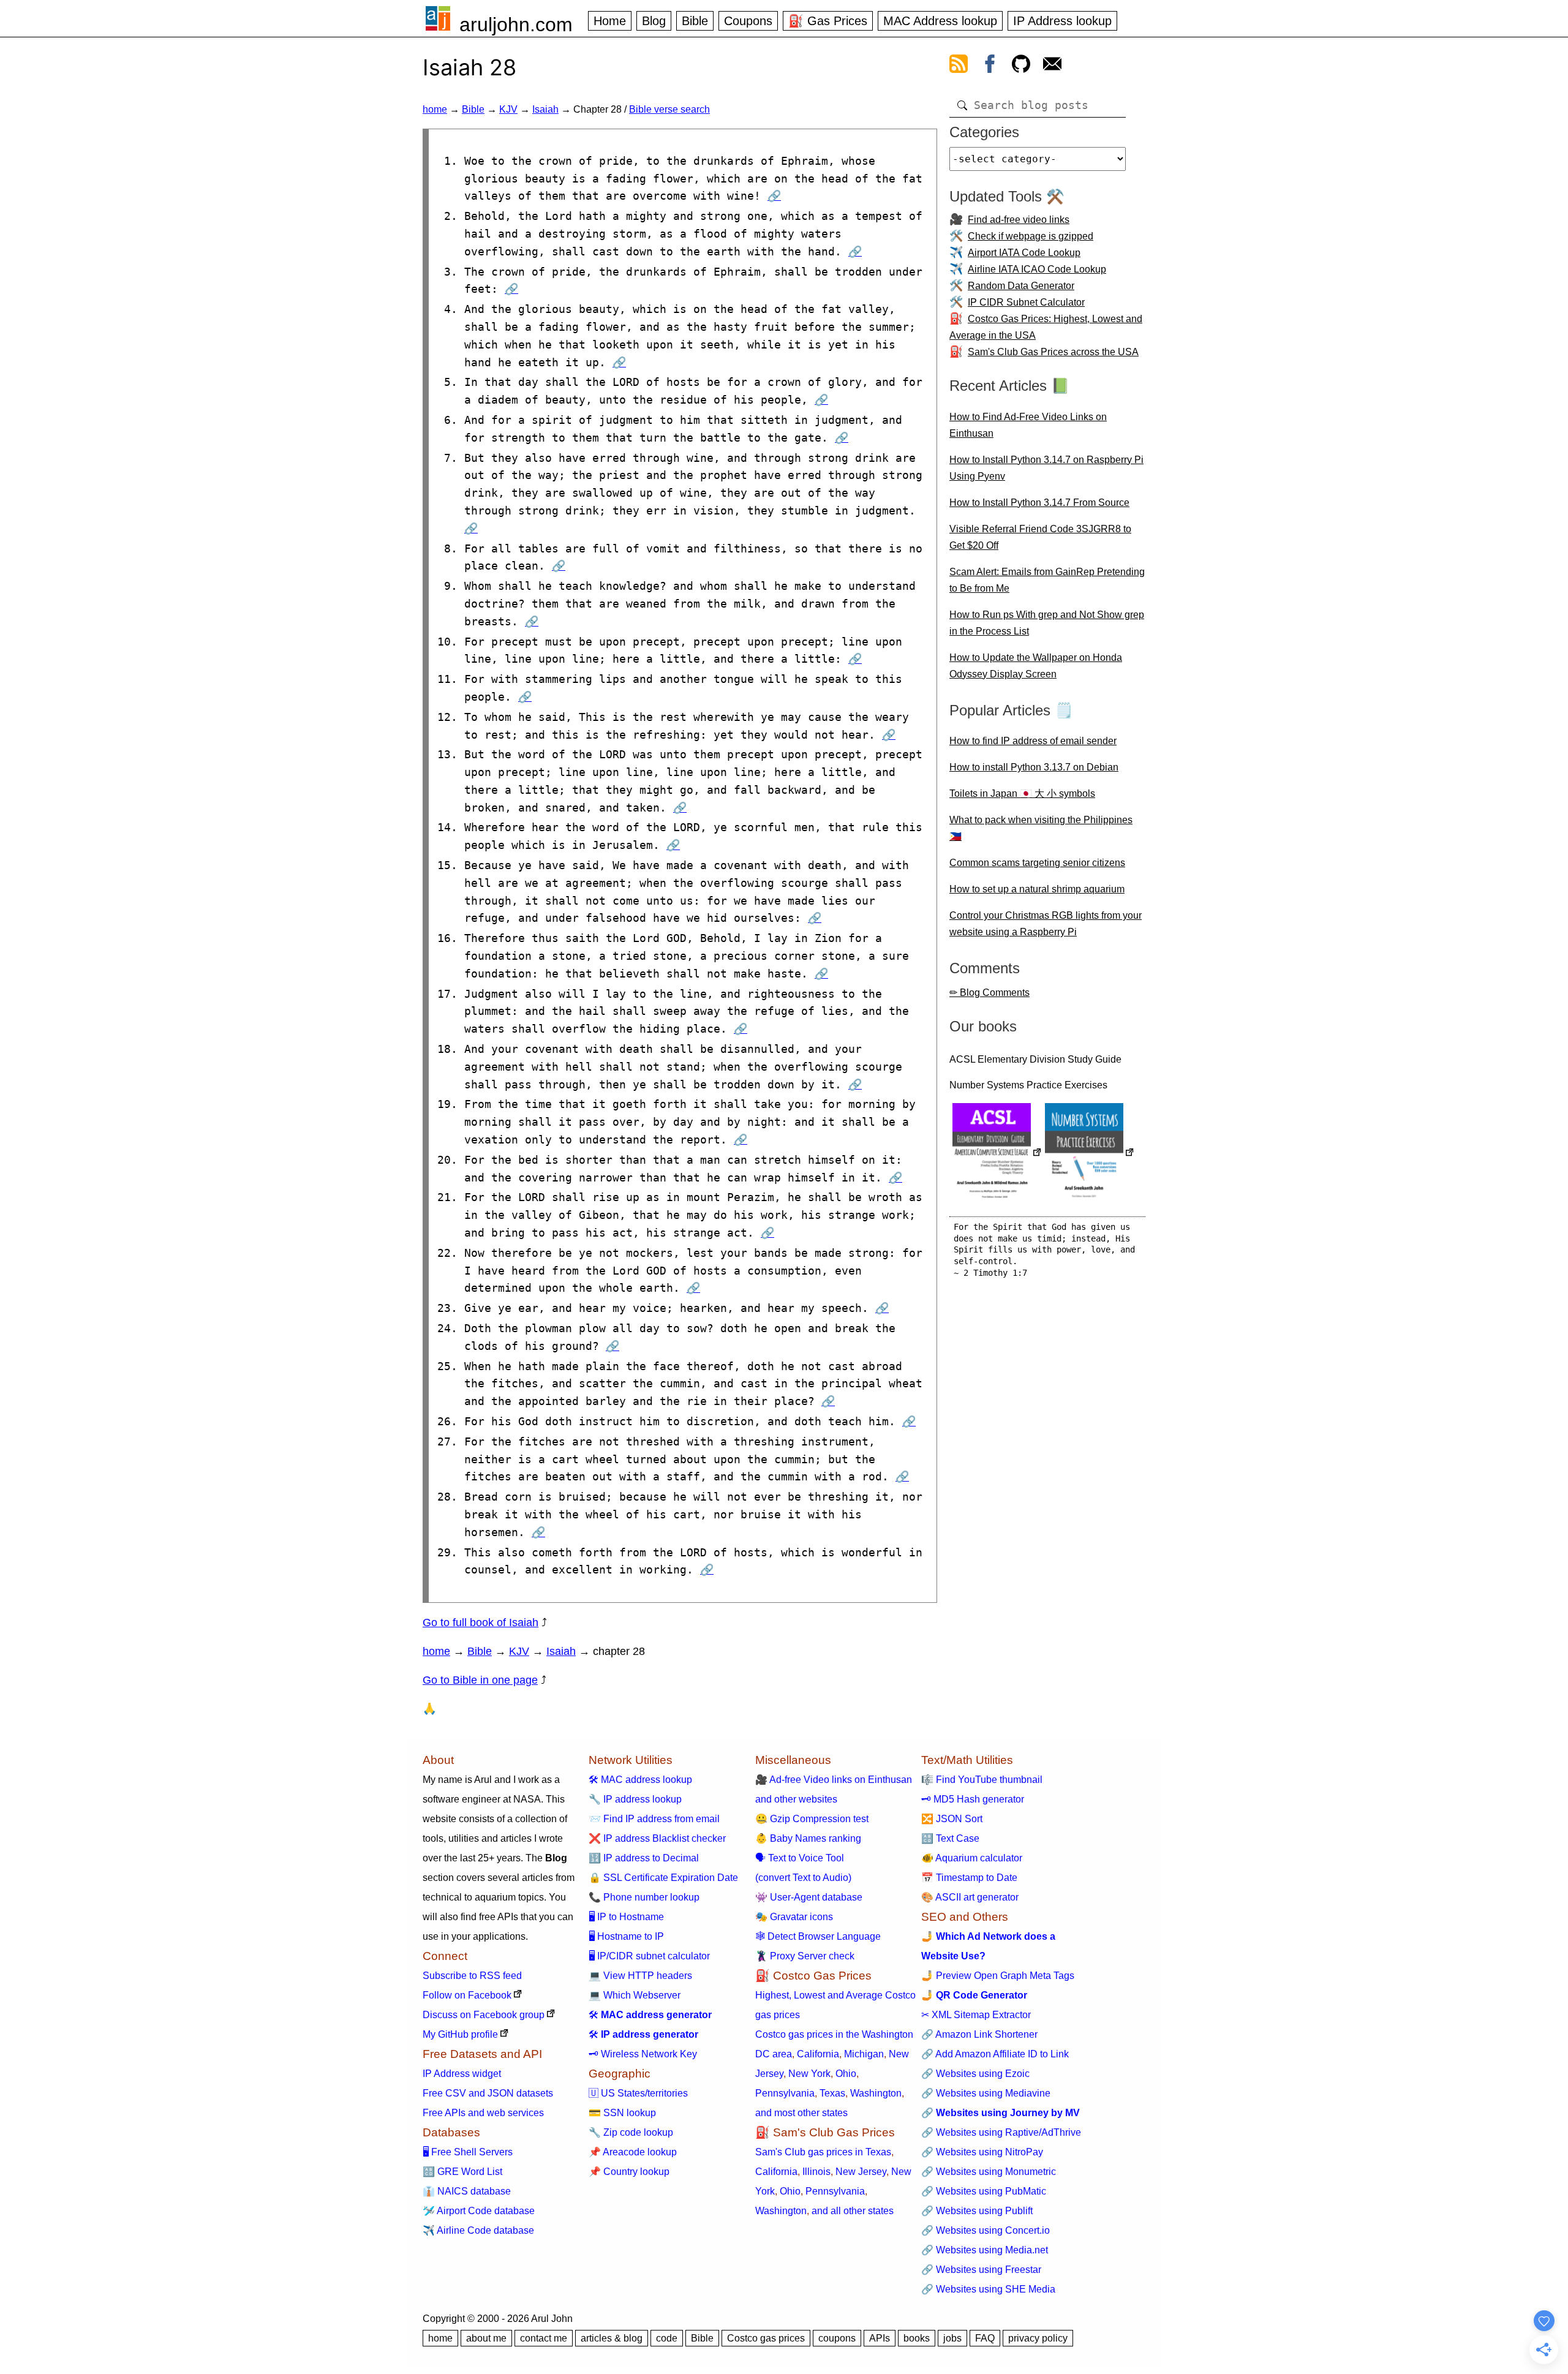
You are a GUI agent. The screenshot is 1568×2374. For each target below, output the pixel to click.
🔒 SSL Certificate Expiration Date (663, 1878)
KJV (508, 109)
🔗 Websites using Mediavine (986, 2093)
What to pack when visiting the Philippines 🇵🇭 (1041, 828)
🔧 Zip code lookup (631, 2132)
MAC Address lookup (940, 21)
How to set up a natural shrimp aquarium (1037, 889)
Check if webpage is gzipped (1031, 236)
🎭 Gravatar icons (794, 1917)
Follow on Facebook (467, 1995)
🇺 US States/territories (638, 2093)
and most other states (801, 2113)
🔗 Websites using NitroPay (982, 2152)
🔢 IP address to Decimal (644, 1858)
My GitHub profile (460, 2034)
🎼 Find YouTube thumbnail (982, 1780)
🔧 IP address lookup (635, 1799)
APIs (880, 2338)
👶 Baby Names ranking (808, 1838)
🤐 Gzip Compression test (812, 1819)
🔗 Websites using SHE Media (988, 2289)
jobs (952, 2338)
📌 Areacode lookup (633, 2152)
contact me (544, 2338)
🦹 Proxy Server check (805, 1956)
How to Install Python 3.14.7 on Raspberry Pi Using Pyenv (1046, 468)
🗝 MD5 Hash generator (973, 1799)
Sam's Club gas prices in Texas (823, 2152)
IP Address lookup (1062, 21)
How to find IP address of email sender (1033, 741)
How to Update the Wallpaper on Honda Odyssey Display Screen (1036, 666)
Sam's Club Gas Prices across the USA (1053, 352)
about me (486, 2338)
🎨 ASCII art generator (970, 1897)
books (917, 2338)
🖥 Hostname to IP (626, 1936)
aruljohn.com (516, 24)
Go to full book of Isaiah (481, 1622)
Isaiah (545, 109)
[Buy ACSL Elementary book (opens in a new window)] (997, 1154)
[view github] (1021, 66)
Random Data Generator (1021, 286)
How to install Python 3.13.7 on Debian (1034, 767)
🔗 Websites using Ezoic (975, 2074)
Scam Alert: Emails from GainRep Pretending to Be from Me (1047, 580)
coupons (837, 2338)
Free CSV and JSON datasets (488, 2093)
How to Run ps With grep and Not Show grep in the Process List (1047, 623)
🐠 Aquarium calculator (972, 1858)
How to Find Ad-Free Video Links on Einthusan (1028, 425)
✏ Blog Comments (989, 993)
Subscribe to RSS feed (472, 1976)
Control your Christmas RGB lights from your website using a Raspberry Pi (1046, 924)
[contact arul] (1052, 66)
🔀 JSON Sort (952, 1819)
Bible (695, 21)
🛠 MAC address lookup (640, 1780)
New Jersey (861, 2172)
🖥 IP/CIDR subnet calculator (649, 1956)
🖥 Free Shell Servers (468, 2152)
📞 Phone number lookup (644, 1897)
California (818, 2054)
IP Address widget (462, 2074)
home (435, 109)
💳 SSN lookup (622, 2113)
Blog (654, 21)
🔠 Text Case (950, 1838)
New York (809, 2074)
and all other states (853, 2211)
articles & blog (612, 2338)
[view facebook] (990, 66)
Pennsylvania (785, 2093)
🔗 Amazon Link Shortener (979, 2034)
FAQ (985, 2338)
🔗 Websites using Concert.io (986, 2230)
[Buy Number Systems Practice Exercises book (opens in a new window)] (1090, 1154)
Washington (876, 2093)
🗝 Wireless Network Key (643, 2054)
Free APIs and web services (483, 2113)
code (667, 2338)
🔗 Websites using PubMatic (984, 2191)
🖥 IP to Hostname (626, 1917)
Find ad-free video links (1019, 220)
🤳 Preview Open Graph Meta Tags (998, 1976)
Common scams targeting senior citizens (1037, 863)
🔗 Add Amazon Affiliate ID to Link (995, 2054)
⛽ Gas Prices (828, 21)
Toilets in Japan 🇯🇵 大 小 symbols (1022, 793)
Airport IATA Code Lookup (1024, 253)
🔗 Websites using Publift (977, 2211)
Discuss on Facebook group (484, 2015)
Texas (832, 2093)
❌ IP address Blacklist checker (657, 1838)
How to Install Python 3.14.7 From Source (1039, 503)
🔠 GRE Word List (462, 2172)
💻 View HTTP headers (640, 1976)
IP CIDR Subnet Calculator (1026, 302)
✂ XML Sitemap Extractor (976, 2015)
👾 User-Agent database (809, 1897)
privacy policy (1038, 2338)
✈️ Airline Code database (478, 2230)
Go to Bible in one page (480, 1680)
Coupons (748, 21)
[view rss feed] (959, 66)
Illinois (816, 2172)
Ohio (846, 2074)
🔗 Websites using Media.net (985, 2250)
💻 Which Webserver (635, 1995)
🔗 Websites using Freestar (981, 2270)
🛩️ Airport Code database (479, 2211)
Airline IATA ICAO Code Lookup (1037, 269)
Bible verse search (669, 109)
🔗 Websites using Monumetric (989, 2172)
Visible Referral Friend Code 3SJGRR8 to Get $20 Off (1040, 537)
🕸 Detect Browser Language (818, 1936)
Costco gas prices (766, 2338)
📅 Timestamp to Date (969, 1878)
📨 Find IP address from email (654, 1819)
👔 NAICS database (467, 2191)
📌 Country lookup (629, 2172)
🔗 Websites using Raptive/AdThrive (1001, 2132)
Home (610, 21)
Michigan (864, 2054)
